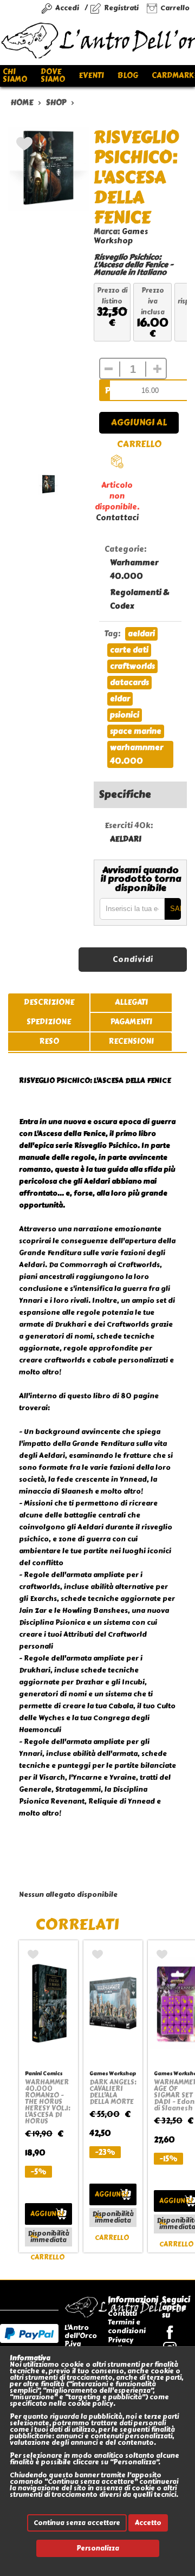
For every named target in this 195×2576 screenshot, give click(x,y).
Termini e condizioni (127, 2326)
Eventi (91, 76)
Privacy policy (121, 2344)
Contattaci (117, 518)
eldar (120, 699)
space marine (136, 731)
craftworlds (132, 666)
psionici (125, 715)
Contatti (122, 2313)
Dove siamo (53, 76)
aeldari (141, 634)
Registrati (121, 8)
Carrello (175, 8)
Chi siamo (15, 76)
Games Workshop (121, 236)
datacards (129, 683)
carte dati (129, 650)
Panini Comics (44, 2073)
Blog (128, 76)
